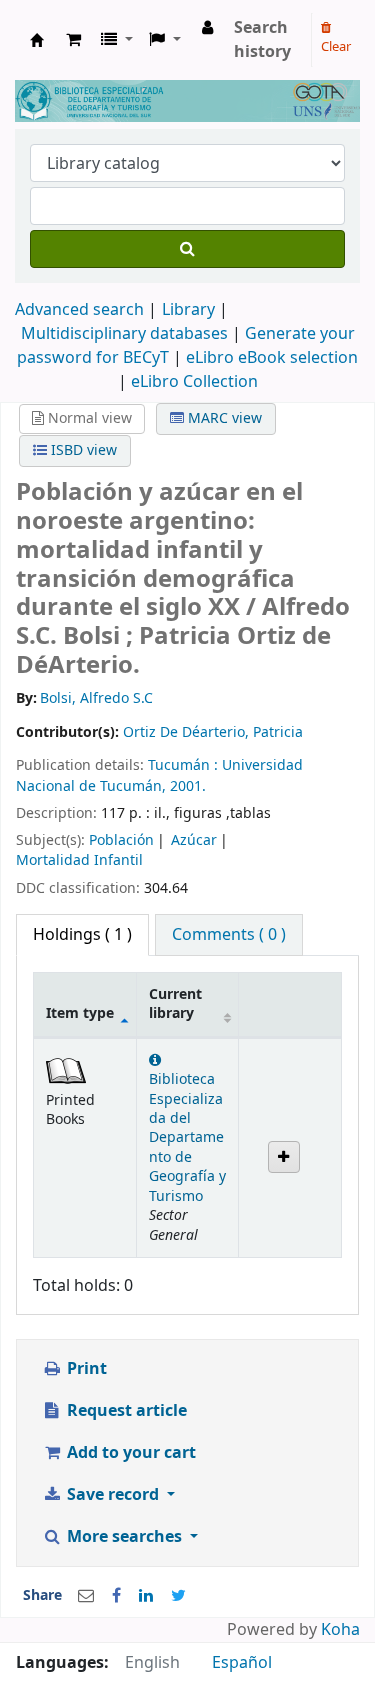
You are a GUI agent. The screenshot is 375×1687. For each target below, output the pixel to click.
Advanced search (79, 310)
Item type (80, 1013)
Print (85, 1369)
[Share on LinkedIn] (146, 1596)
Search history (262, 40)
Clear (336, 46)
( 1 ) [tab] (82, 935)
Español (242, 1663)
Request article (125, 1411)
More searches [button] (124, 1537)
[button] (73, 40)
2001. (188, 786)
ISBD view (82, 450)
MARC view (223, 418)
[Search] (187, 249)
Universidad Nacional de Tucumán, (159, 775)
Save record (113, 1495)
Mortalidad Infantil (79, 860)
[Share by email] (86, 1596)
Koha (340, 1630)
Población (121, 840)
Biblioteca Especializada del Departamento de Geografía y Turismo (187, 1138)
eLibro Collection (194, 382)
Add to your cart (129, 1453)
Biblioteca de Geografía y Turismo (37, 40)
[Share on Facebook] (116, 1596)
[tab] (229, 935)
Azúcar (194, 840)
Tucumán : (185, 765)
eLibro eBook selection (272, 358)
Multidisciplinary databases (126, 334)
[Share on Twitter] (178, 1596)
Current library (175, 1004)
